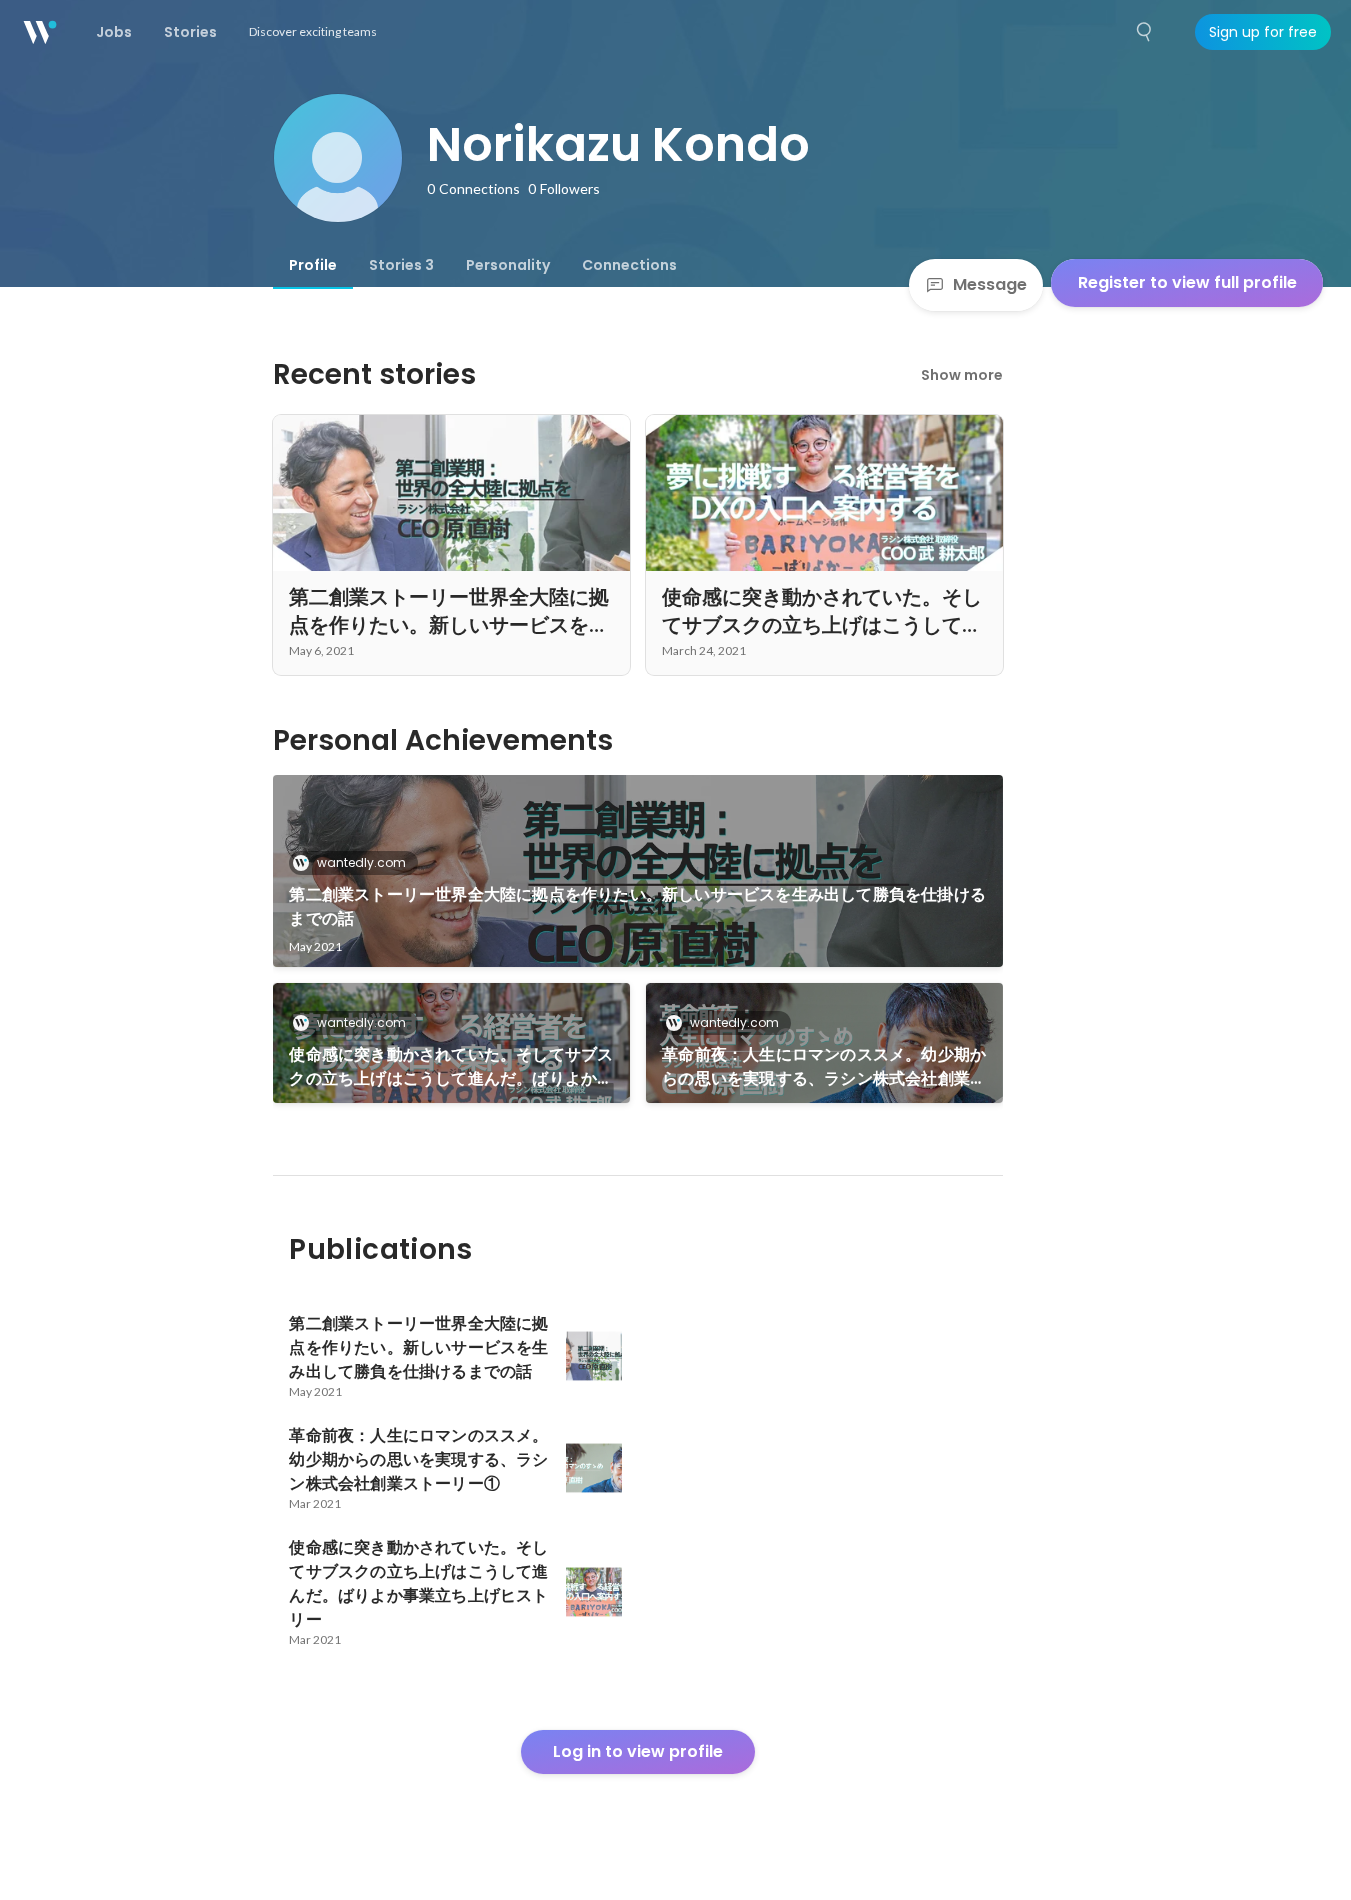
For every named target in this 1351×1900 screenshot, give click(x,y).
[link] (638, 871)
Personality (508, 265)
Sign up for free (1263, 32)
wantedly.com (361, 862)
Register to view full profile (1187, 282)
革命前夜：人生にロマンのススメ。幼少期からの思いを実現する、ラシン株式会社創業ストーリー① (824, 1067)
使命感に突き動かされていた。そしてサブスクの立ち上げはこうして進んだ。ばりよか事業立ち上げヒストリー (451, 1067)
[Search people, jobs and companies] (1145, 32)
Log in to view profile (638, 1751)
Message (990, 284)
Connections (629, 265)
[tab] (313, 265)
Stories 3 (401, 265)
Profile (313, 265)
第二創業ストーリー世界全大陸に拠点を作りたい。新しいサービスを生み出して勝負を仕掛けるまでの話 (637, 906)
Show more (962, 375)
